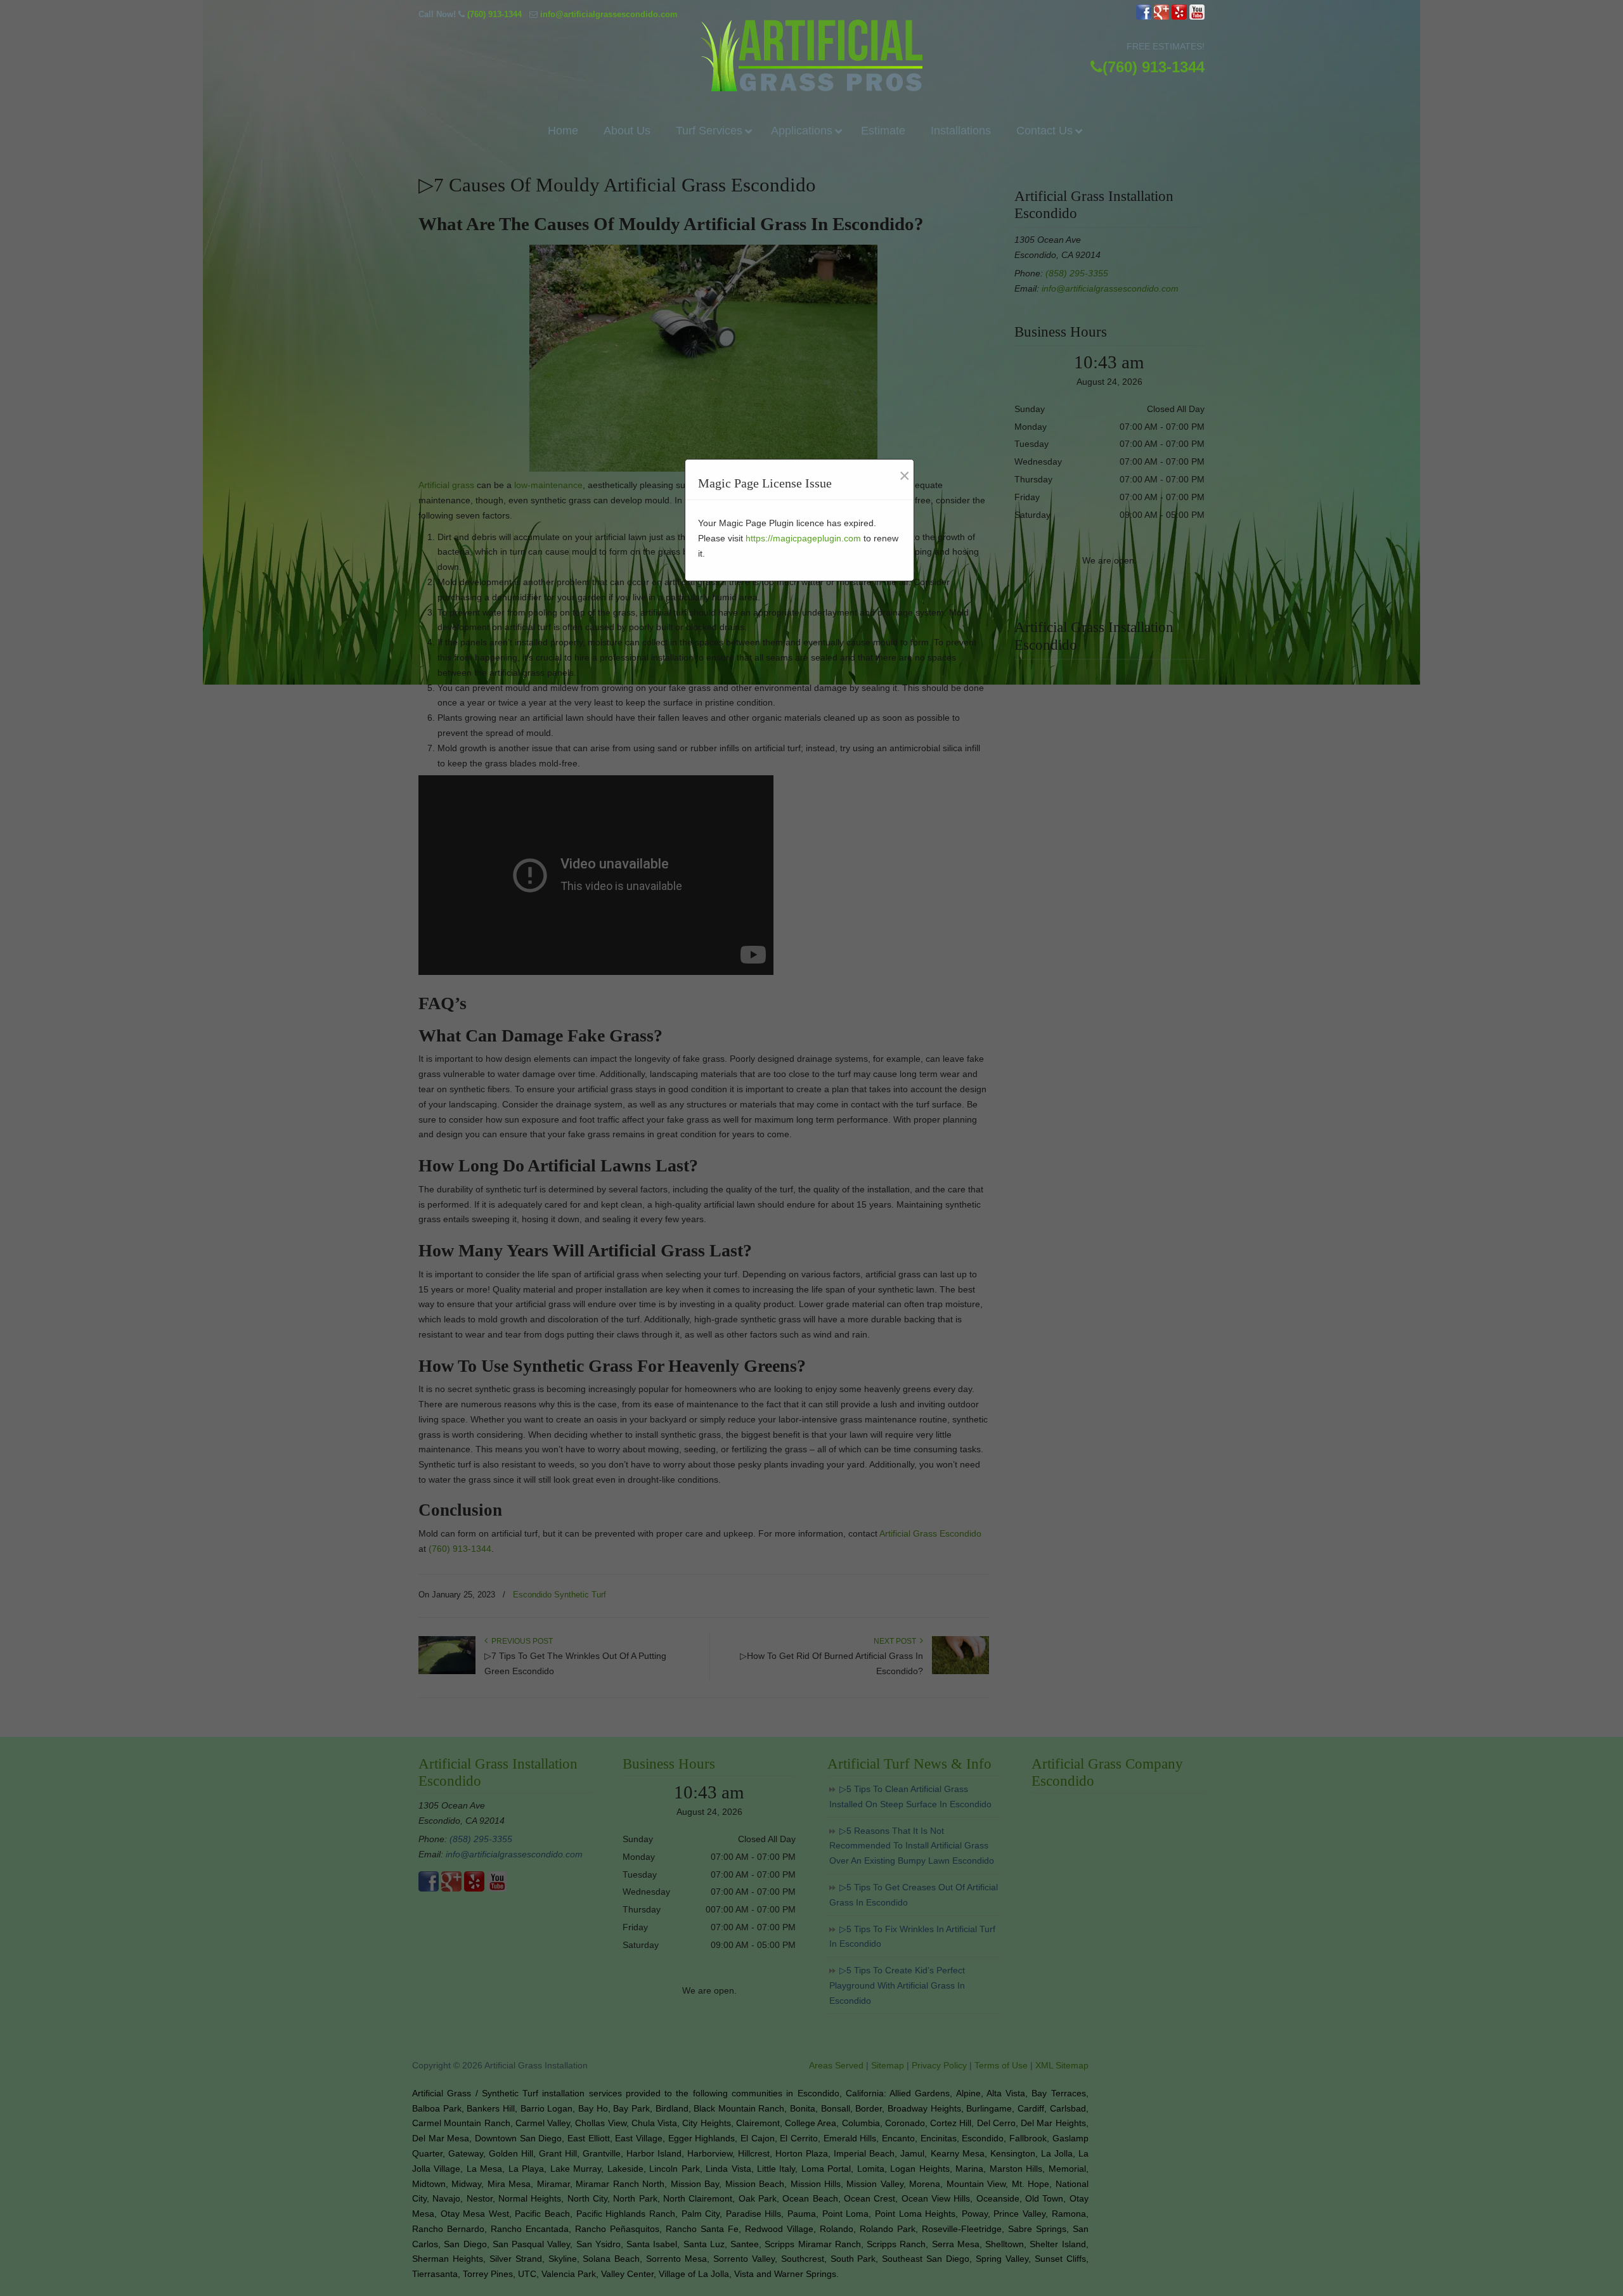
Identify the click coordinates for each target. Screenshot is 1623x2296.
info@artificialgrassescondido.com (609, 14)
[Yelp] (1179, 17)
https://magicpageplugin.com (803, 538)
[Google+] (1161, 17)
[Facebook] (1144, 17)
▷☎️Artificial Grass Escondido (811, 55)
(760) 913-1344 (495, 14)
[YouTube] (1197, 17)
